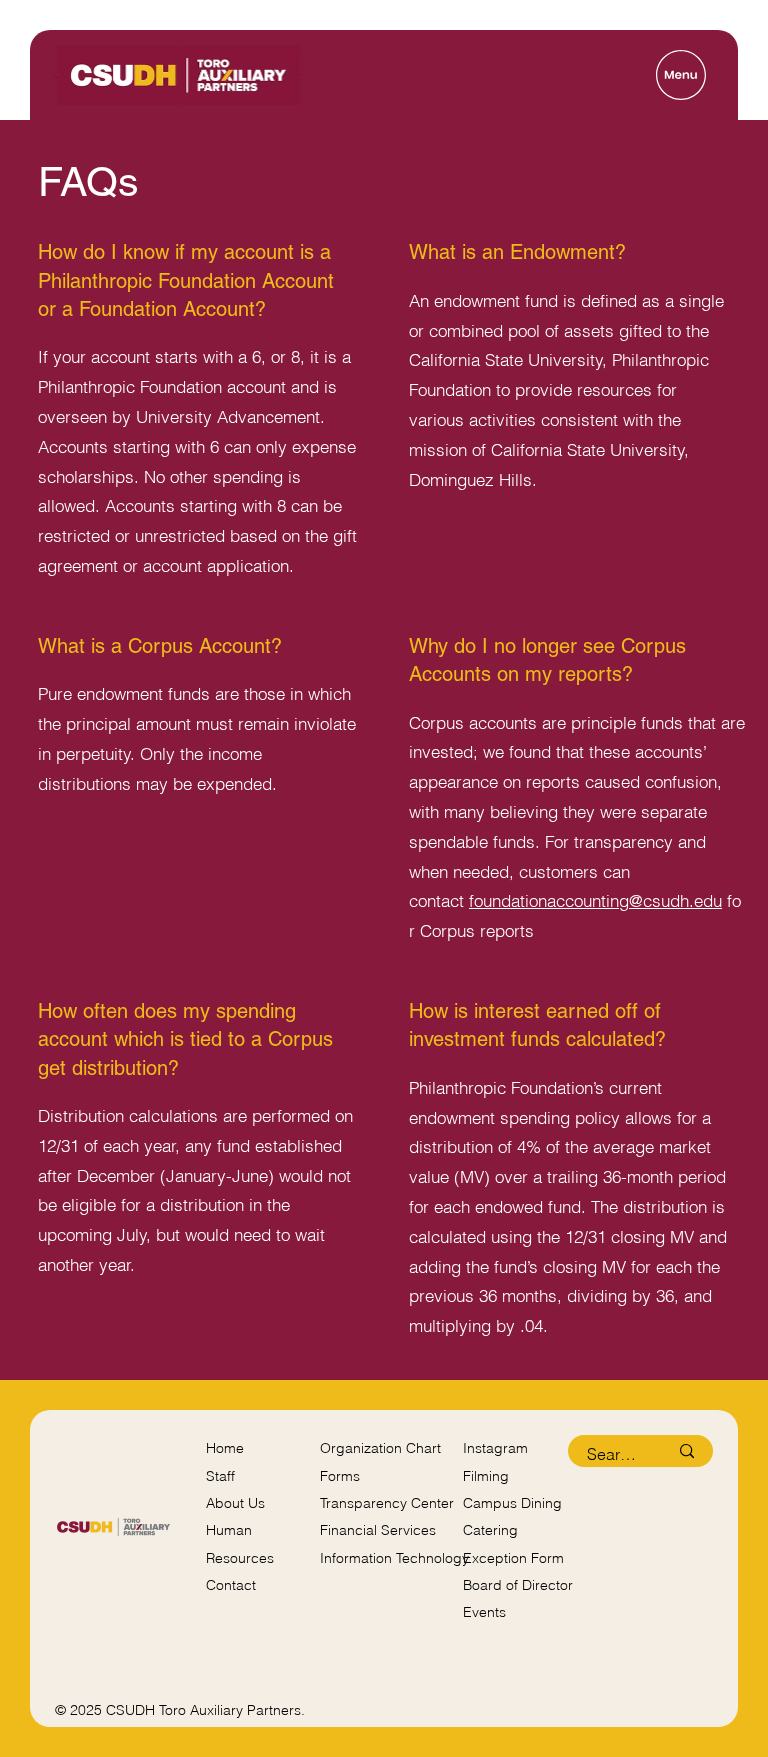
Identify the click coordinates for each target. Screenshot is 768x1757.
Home (225, 1448)
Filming (486, 1476)
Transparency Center (387, 1503)
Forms (340, 1476)
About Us (235, 1503)
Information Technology (394, 1558)
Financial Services (378, 1530)
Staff (220, 1476)
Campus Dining (512, 1503)
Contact (231, 1585)
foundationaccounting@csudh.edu (595, 901)
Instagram (495, 1448)
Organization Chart (380, 1448)
